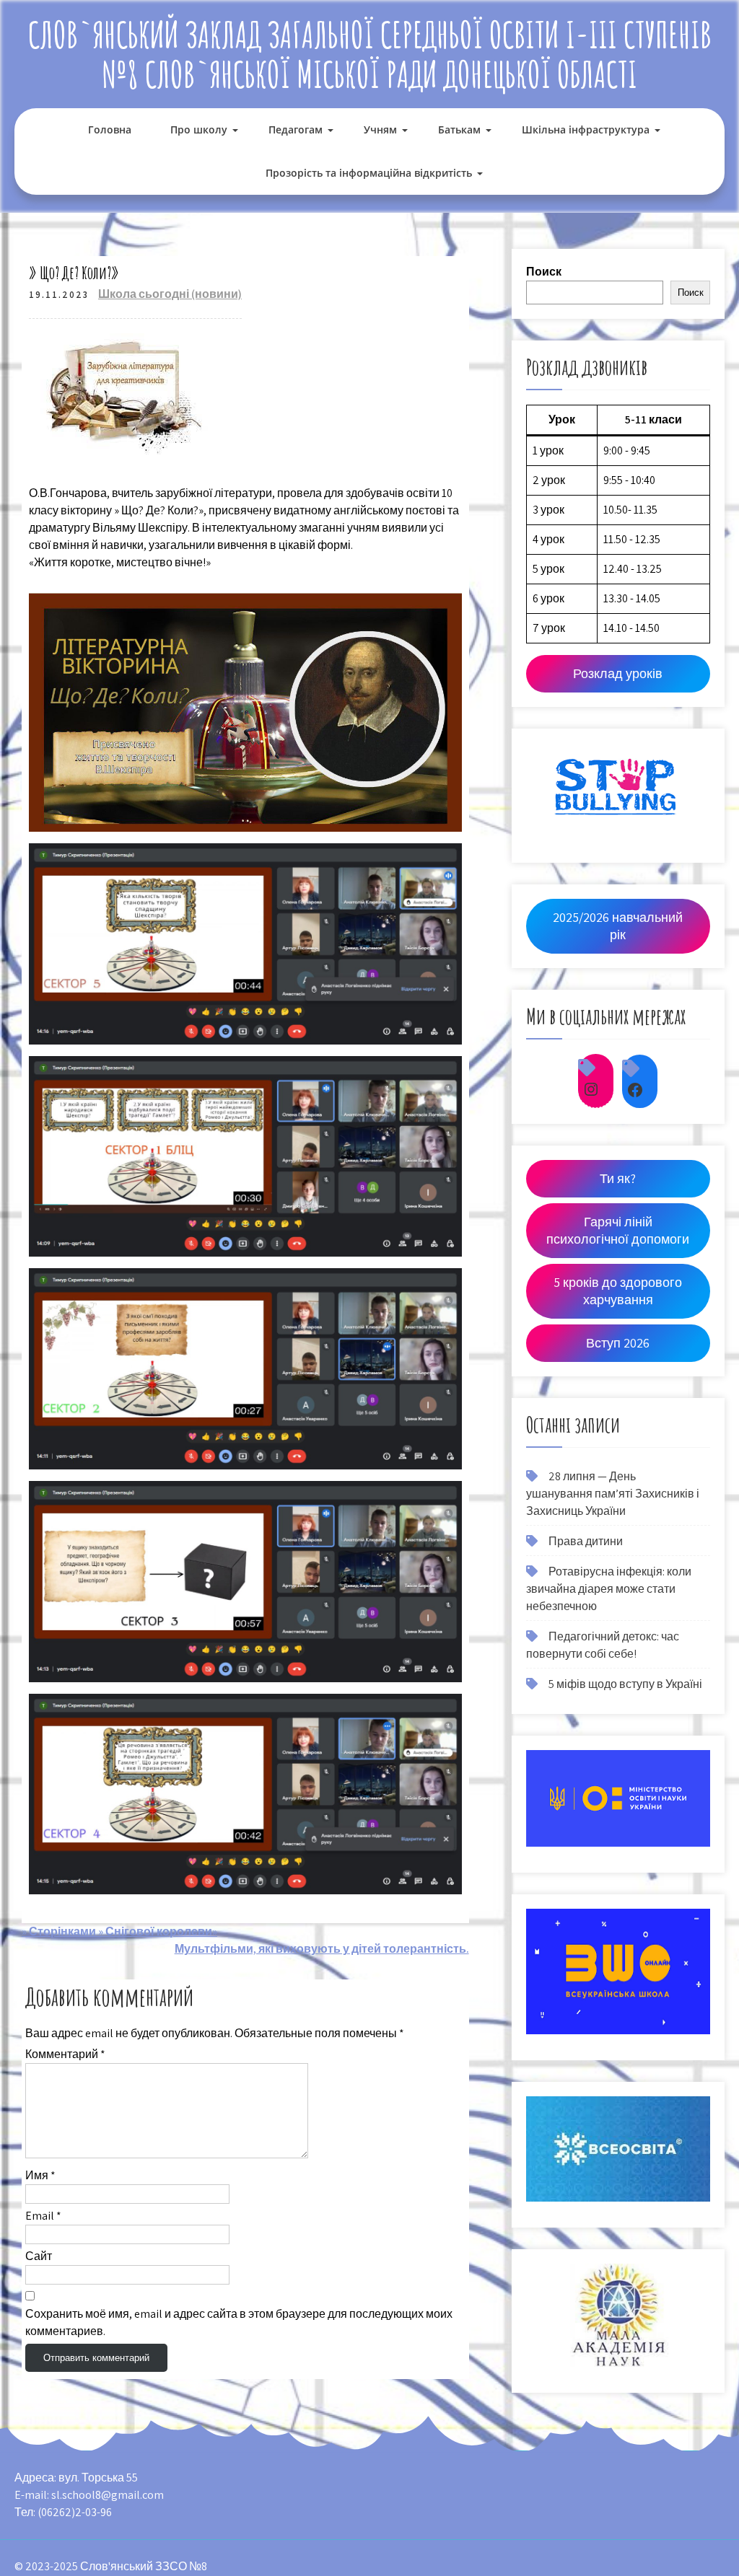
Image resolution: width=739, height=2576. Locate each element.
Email (43, 2216)
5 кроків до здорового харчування (618, 1291)
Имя (40, 2175)
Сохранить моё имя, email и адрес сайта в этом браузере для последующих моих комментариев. (239, 2322)
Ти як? (618, 1178)
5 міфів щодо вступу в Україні (625, 1684)
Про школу (199, 129)
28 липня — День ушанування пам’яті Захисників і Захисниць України (613, 1494)
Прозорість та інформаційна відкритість (369, 173)
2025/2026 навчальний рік (618, 926)
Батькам (459, 129)
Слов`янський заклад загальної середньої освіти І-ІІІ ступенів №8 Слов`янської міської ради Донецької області (370, 54)
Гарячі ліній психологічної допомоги (618, 1230)
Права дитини (586, 1541)
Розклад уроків (618, 673)
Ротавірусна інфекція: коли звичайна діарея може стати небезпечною (609, 1589)
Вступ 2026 (618, 1343)
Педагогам (296, 129)
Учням (380, 129)
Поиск (544, 272)
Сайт (39, 2256)
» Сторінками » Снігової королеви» (119, 1931)
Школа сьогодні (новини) (170, 294)
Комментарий (65, 2054)
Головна (110, 129)
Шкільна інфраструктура (586, 129)
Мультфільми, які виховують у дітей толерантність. (322, 1949)
